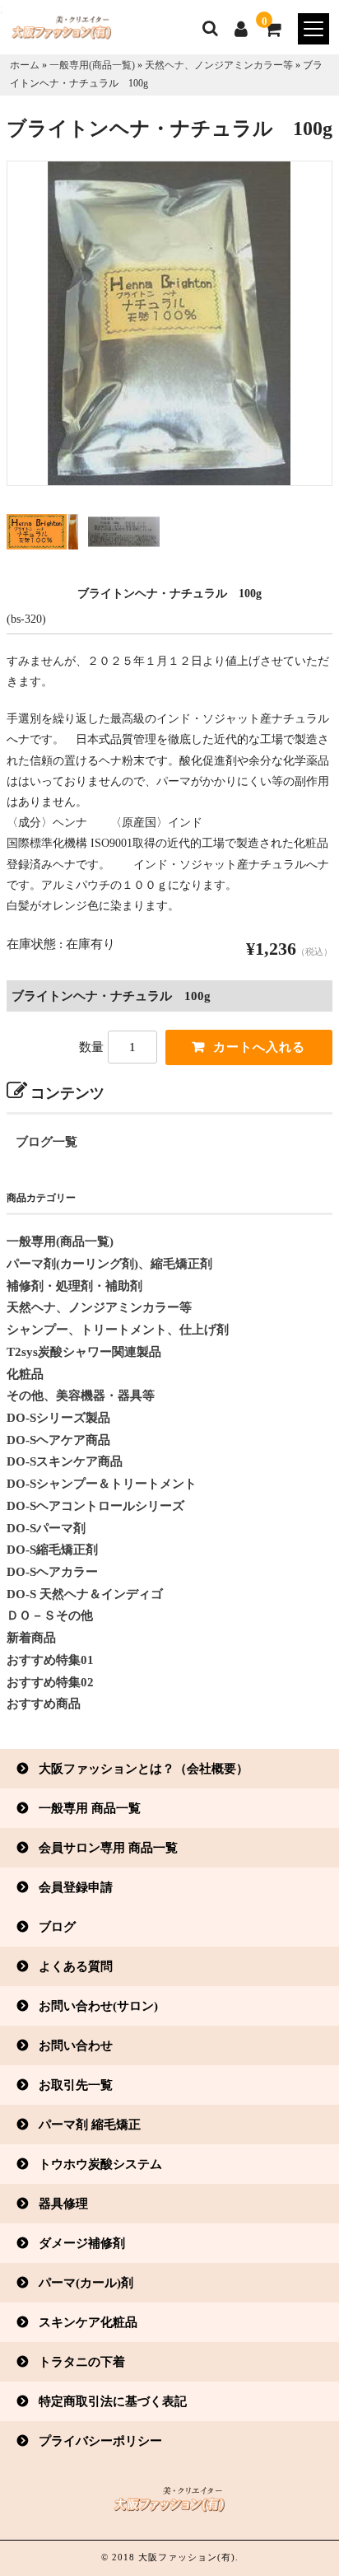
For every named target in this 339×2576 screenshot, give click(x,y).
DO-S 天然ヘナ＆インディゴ (85, 1594)
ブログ (57, 1926)
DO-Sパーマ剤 (46, 1528)
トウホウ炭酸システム (100, 2164)
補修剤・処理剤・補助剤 (74, 1286)
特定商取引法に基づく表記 (113, 2401)
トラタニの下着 (82, 2361)
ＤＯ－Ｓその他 (50, 1615)
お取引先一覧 (76, 2085)
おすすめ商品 (44, 1704)
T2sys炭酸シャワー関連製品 (84, 1352)
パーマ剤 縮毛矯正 (90, 2124)
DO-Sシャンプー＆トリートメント (102, 1484)
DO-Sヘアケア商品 (58, 1440)
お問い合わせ (76, 2045)
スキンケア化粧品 (88, 2322)
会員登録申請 (76, 1887)
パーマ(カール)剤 (86, 2282)
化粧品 (25, 1374)
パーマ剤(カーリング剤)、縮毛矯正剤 (109, 1264)
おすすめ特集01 (50, 1660)
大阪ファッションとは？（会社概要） (144, 1768)
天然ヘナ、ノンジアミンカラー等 (219, 65)
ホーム (25, 65)
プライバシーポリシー (100, 2440)
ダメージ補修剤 (82, 2243)
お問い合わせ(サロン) (98, 2006)
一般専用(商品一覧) (92, 65)
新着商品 (31, 1638)
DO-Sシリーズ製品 (58, 1418)
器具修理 (63, 2203)
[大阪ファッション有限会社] (56, 32)
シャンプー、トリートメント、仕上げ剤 (118, 1330)
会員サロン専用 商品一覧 (108, 1847)
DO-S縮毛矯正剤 (52, 1550)
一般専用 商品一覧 (90, 1808)
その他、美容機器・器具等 (81, 1396)
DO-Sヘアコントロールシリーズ (95, 1506)
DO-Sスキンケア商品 (65, 1461)
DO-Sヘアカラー (52, 1572)
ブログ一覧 (46, 1142)
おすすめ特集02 (50, 1682)
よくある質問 (76, 1966)
